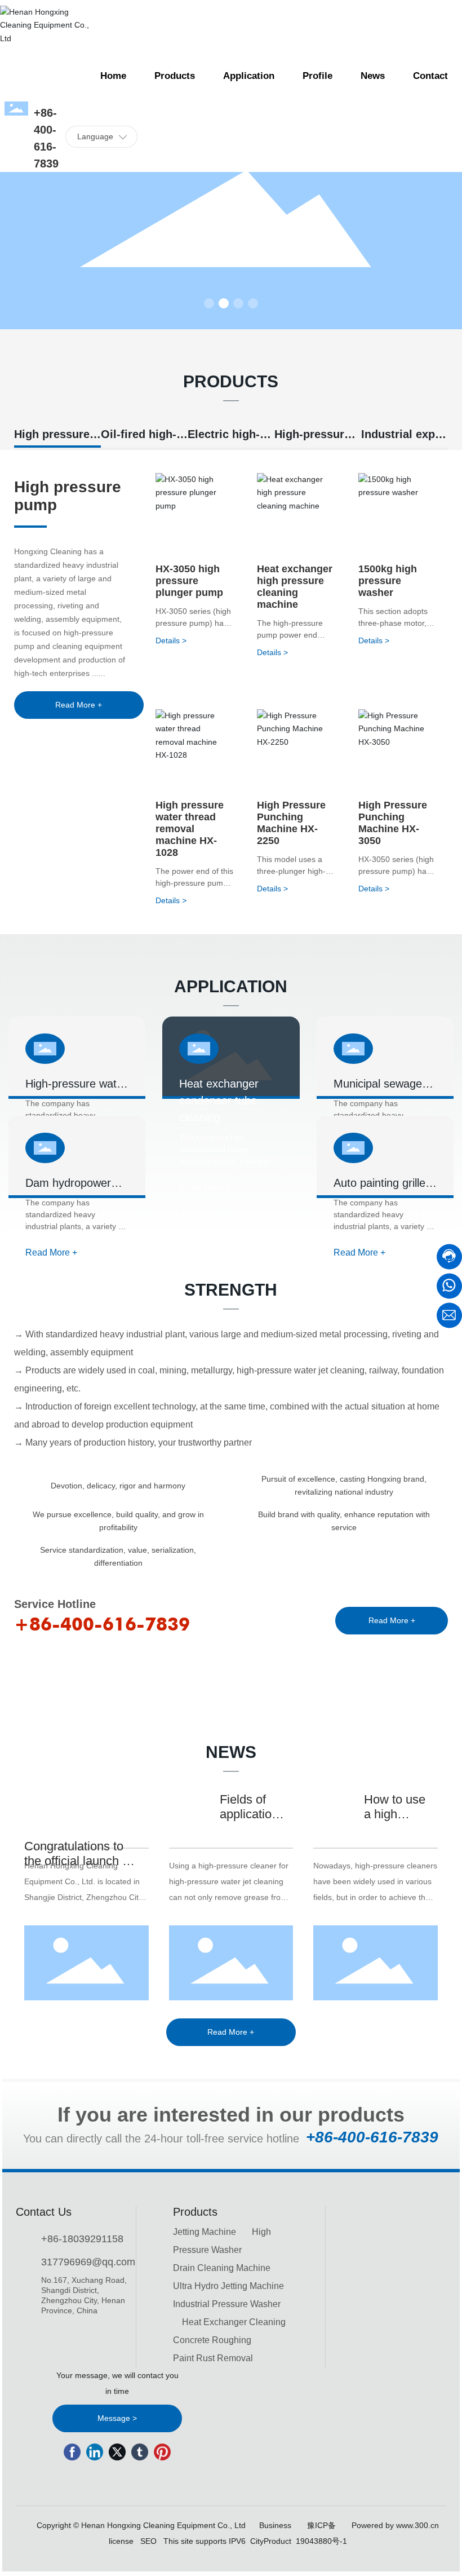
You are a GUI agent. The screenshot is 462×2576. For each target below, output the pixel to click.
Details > (171, 640)
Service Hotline (55, 1604)
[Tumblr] (140, 2452)
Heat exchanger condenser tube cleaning (219, 1101)
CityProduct (271, 2541)
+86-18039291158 (82, 2239)
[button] (209, 303)
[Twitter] (117, 2452)
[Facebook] (72, 2452)
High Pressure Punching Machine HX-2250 (291, 823)
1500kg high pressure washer (388, 581)
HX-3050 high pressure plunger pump (189, 581)
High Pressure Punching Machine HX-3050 (393, 823)
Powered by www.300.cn (395, 2525)
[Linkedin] (95, 2452)
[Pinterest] (162, 2452)
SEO (148, 2541)
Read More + (51, 1252)
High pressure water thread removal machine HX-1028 (190, 829)
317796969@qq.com (88, 2262)
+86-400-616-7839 (102, 1624)
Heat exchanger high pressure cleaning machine (295, 587)
